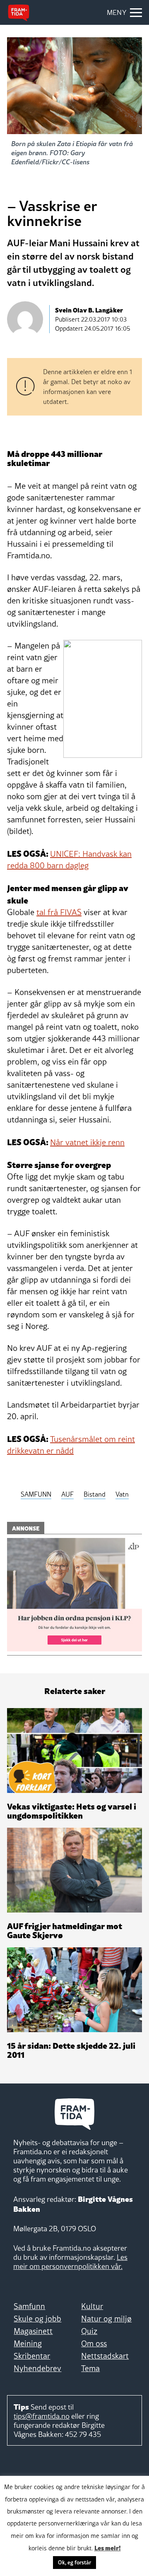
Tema (90, 2368)
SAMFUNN (36, 1494)
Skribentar (32, 2356)
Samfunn (29, 2306)
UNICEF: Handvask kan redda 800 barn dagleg (69, 860)
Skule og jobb (37, 2319)
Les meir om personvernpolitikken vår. (70, 2262)
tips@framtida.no (42, 2416)
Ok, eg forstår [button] (74, 2562)
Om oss (94, 2343)
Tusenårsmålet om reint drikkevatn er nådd (71, 1445)
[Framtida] (19, 13)
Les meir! (108, 2547)
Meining (28, 2343)
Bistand (95, 1494)
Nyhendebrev (37, 2368)
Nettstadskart (105, 2356)
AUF (67, 1494)
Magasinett (33, 2331)
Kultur (92, 2306)
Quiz (89, 2331)
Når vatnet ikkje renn (87, 1142)
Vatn (122, 1494)
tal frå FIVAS (59, 912)
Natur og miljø (106, 2319)
